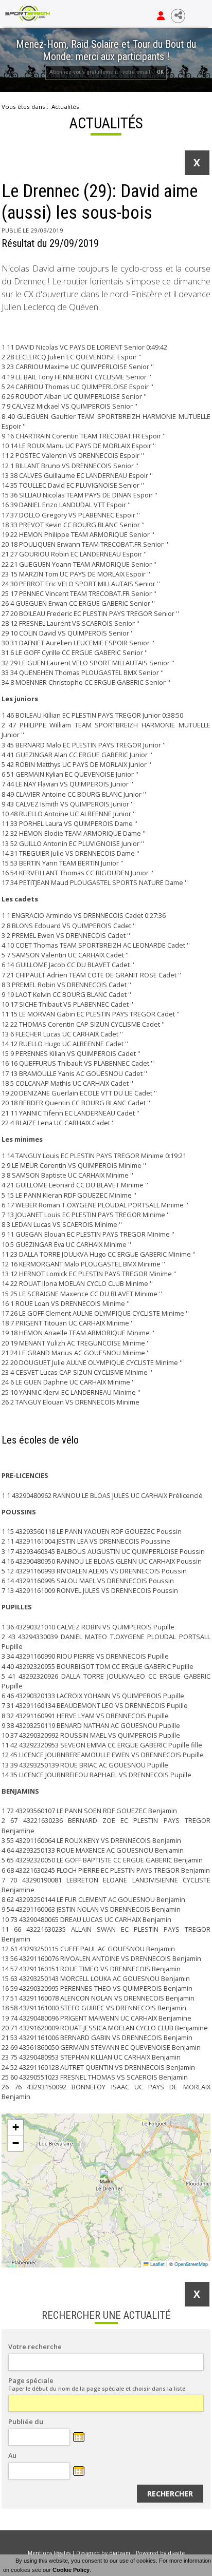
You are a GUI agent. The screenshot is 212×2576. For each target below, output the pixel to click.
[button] (106, 2177)
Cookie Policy (71, 2570)
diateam (120, 2553)
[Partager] (178, 16)
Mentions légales (49, 2553)
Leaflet (157, 2264)
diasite (176, 2553)
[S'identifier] (161, 16)
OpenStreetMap (191, 2264)
